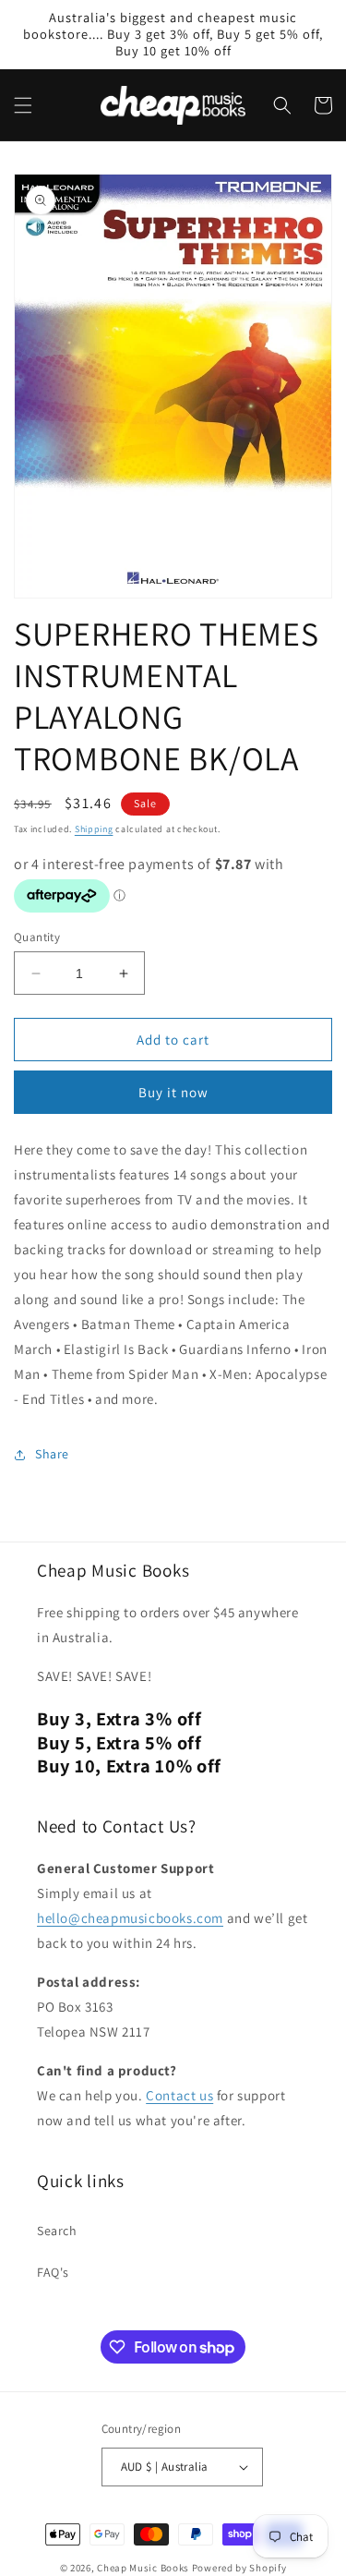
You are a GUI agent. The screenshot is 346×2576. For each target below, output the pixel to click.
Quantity (37, 937)
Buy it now (173, 1092)
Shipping (94, 829)
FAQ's (53, 2272)
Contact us (179, 2095)
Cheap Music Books (143, 2568)
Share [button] (52, 1454)
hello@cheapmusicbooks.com (130, 1918)
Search (57, 2231)
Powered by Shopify (239, 2568)
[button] (23, 105)
